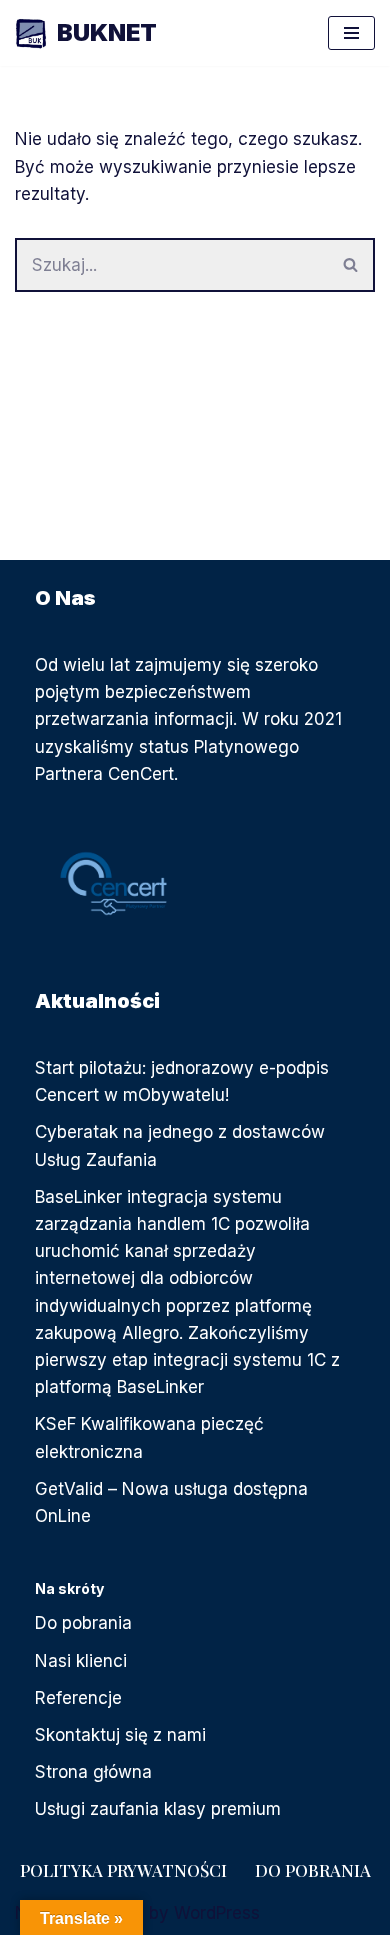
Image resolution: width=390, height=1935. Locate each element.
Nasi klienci (81, 1661)
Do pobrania (83, 1623)
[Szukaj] (351, 265)
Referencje (78, 1698)
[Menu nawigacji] (351, 33)
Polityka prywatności (123, 1870)
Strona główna (93, 1772)
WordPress (217, 1913)
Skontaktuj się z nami (120, 1735)
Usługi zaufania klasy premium (158, 1809)
